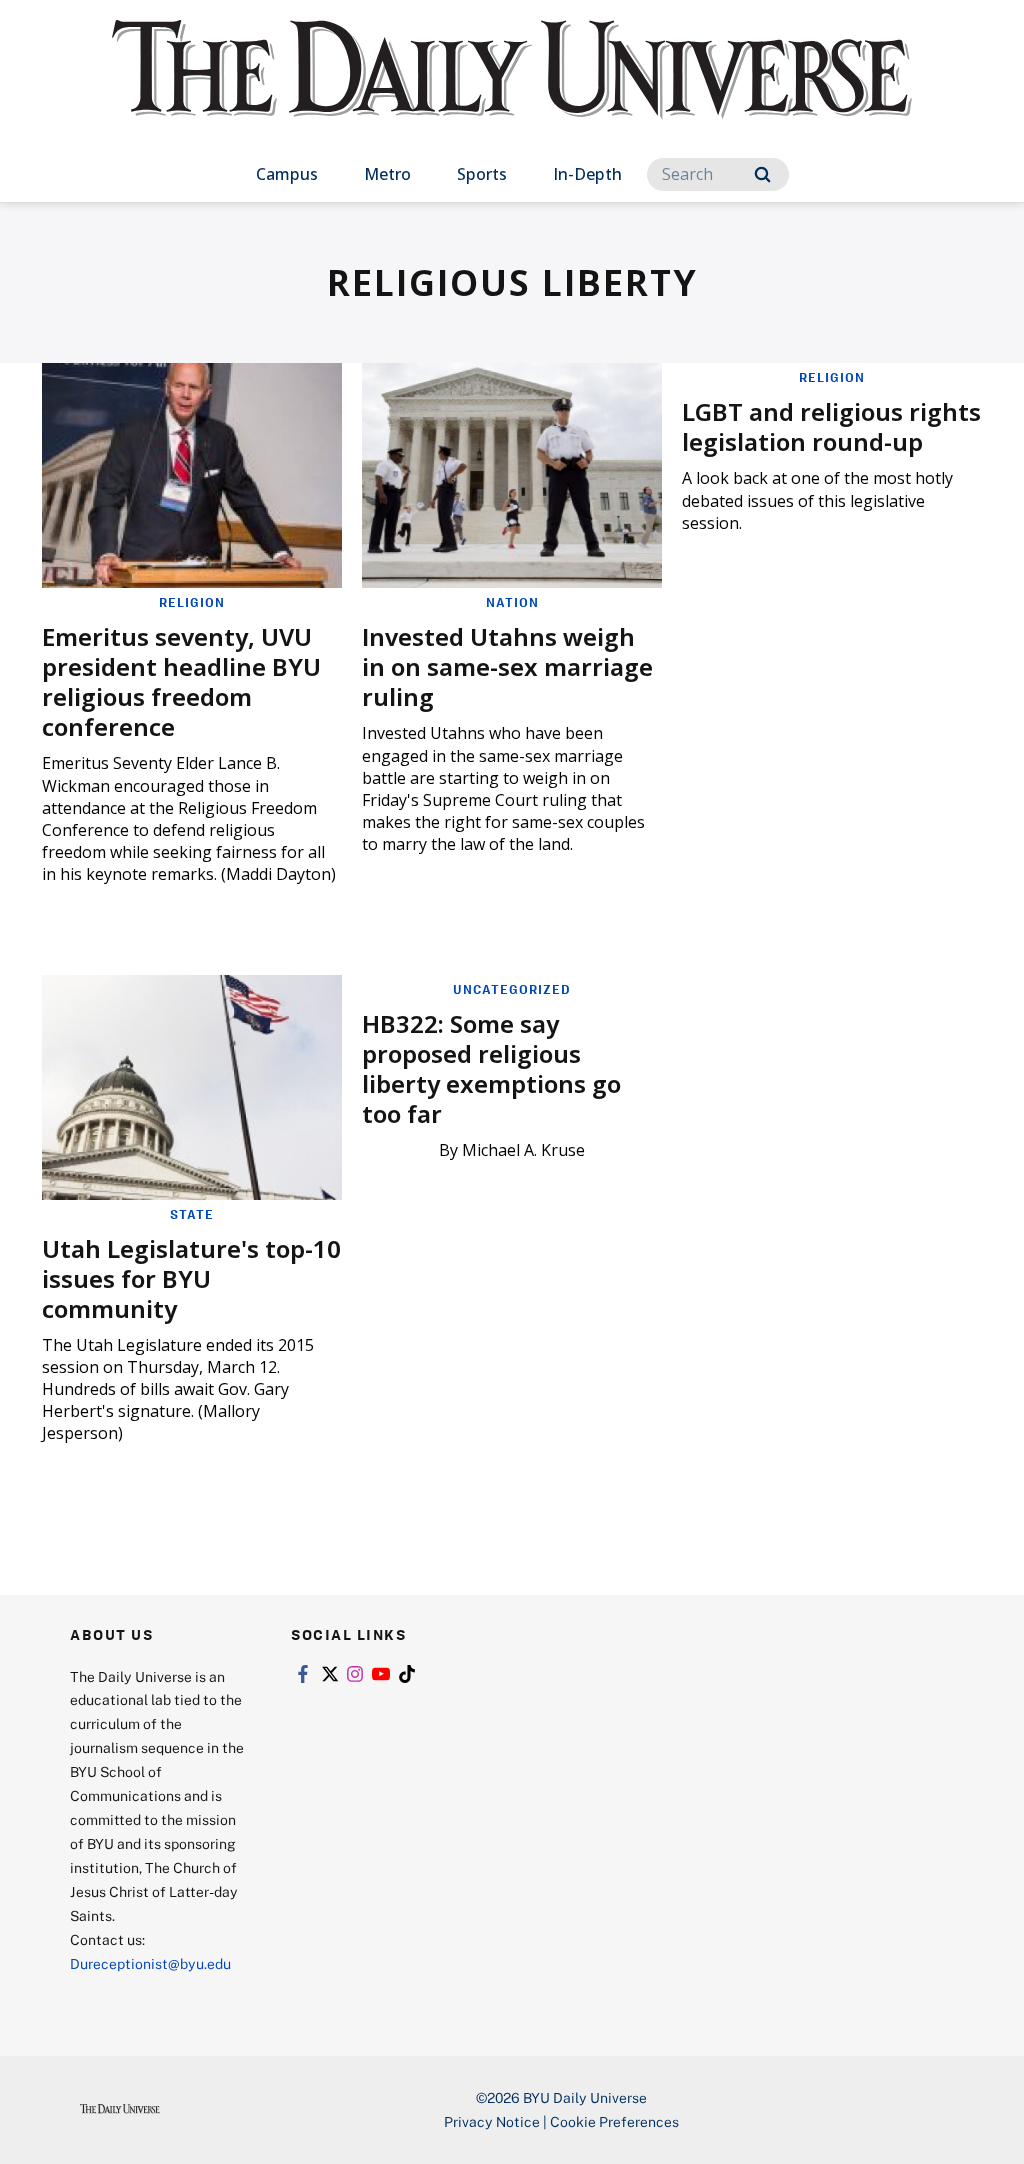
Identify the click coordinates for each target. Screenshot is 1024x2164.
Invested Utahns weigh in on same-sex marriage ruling (507, 666)
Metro (387, 174)
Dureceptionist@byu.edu (150, 1963)
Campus (287, 174)
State (192, 1214)
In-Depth (587, 174)
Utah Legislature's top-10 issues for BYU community (191, 1278)
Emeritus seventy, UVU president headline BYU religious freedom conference (181, 681)
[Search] (762, 174)
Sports (482, 174)
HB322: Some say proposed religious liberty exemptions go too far (491, 1068)
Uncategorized (512, 989)
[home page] (512, 89)
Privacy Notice (492, 2121)
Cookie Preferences (614, 2121)
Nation (512, 602)
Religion (192, 602)
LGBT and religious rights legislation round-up (831, 426)
